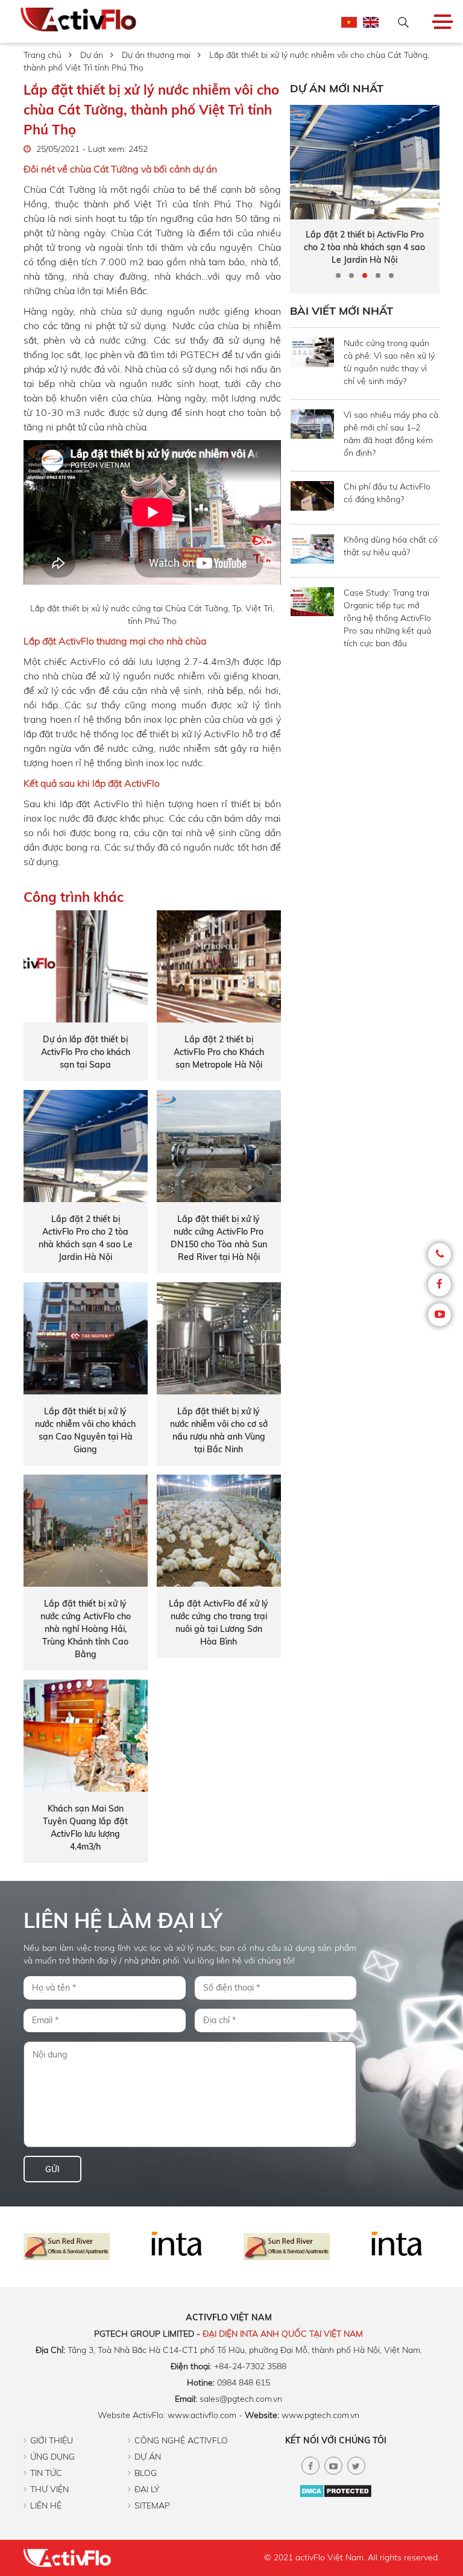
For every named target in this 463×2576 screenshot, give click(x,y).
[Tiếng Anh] (371, 25)
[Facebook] (439, 1285)
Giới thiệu (52, 2440)
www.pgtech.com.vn (320, 2415)
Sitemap (152, 2505)
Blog (146, 2473)
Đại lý (147, 2489)
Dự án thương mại (156, 55)
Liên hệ (46, 2505)
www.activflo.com (202, 2415)
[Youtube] (439, 1315)
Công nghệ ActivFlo (181, 2440)
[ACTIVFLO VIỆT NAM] (78, 21)
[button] (338, 276)
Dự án (92, 55)
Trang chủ (43, 55)
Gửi (52, 2169)
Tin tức (46, 2473)
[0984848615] (439, 1255)
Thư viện (49, 2489)
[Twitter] (356, 2466)
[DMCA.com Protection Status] (335, 2495)
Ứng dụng (52, 2457)
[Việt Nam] (349, 25)
